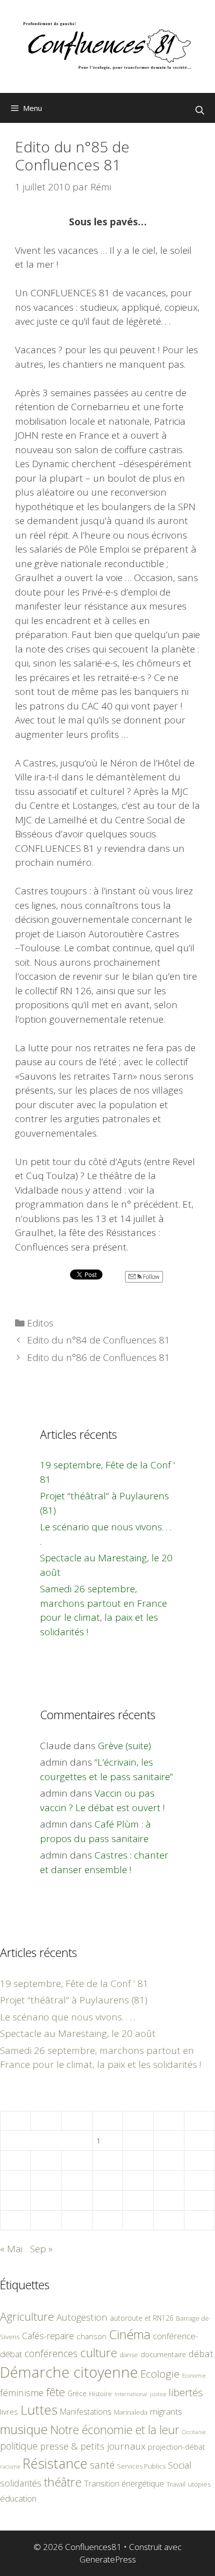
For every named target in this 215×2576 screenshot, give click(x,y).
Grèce (77, 2393)
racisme (10, 2466)
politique (19, 2446)
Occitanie (194, 2432)
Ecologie (160, 2374)
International (131, 2394)
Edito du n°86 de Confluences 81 (98, 1357)
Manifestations (86, 2412)
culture (98, 2352)
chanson (91, 2336)
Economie (194, 2376)
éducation (18, 2498)
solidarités (21, 2483)
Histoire (100, 2394)
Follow (150, 1277)
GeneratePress (108, 2559)
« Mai (11, 2249)
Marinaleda (131, 2412)
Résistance (55, 2463)
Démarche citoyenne (69, 2372)
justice (158, 2394)
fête (55, 2392)
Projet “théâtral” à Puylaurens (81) (74, 2000)
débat (201, 2353)
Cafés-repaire (48, 2336)
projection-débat (176, 2447)
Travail (176, 2484)
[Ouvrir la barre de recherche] (199, 110)
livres (9, 2412)
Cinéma (130, 2334)
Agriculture (27, 2316)
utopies (199, 2484)
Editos (40, 1323)
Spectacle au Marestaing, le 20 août (78, 2033)
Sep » (41, 2249)
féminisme (22, 2392)
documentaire (163, 2354)
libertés (186, 2392)
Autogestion (82, 2317)
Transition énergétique (124, 2484)
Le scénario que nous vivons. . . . (68, 2017)
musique (24, 2429)
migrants (166, 2411)
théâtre (63, 2482)
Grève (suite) (124, 1746)
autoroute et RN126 (142, 2318)
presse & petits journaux (93, 2446)
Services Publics (141, 2466)
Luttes (39, 2410)
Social (180, 2465)
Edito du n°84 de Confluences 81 (98, 1340)
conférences (51, 2353)
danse (129, 2355)
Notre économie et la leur (115, 2430)
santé (102, 2465)
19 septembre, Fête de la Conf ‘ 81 (74, 1983)
